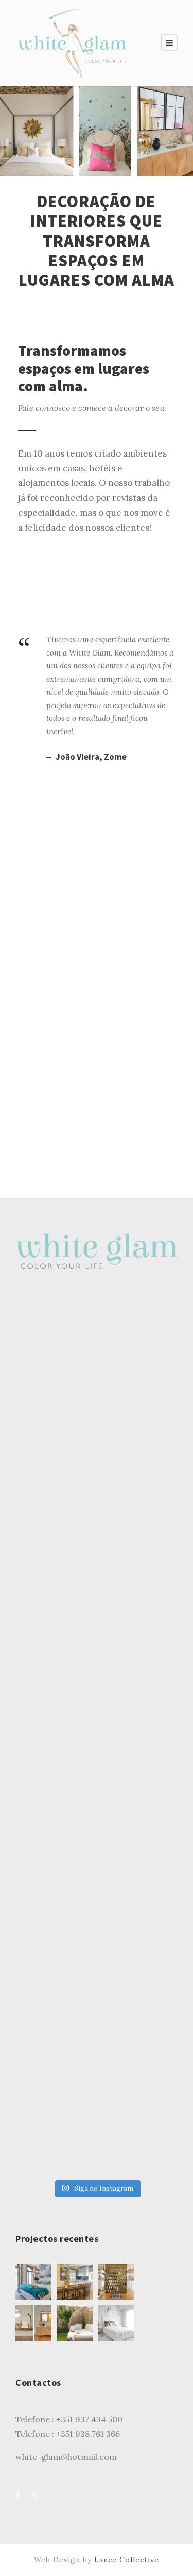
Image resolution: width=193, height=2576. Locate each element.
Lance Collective (127, 2560)
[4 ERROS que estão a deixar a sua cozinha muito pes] (97, 1646)
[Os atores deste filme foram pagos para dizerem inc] (97, 2030)
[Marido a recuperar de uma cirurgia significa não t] (97, 1838)
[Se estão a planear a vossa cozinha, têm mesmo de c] (97, 1455)
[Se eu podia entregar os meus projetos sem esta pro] (97, 1551)
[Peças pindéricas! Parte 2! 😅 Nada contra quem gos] (97, 1359)
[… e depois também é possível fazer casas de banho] (97, 1743)
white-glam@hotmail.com (66, 2457)
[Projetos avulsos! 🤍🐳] (97, 2126)
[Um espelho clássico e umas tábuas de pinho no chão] (97, 1934)
